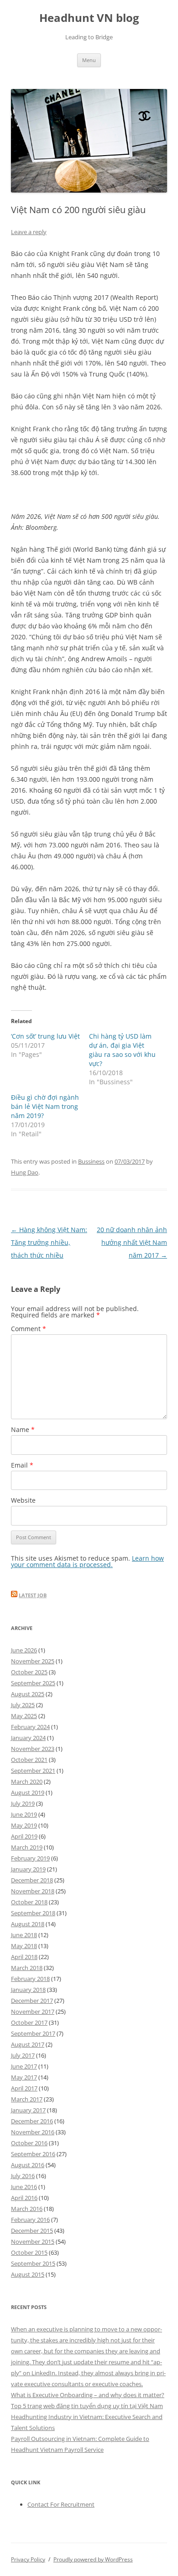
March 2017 (27, 2099)
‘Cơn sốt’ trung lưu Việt (45, 1036)
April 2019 (24, 1836)
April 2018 (24, 1957)
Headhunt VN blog (89, 18)
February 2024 (30, 1727)
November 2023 (33, 1749)
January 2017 (28, 2110)
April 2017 (24, 2088)
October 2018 (29, 1902)
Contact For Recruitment (61, 2504)
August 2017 (28, 2044)
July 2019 (23, 1803)
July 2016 (23, 2176)
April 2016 (24, 2198)
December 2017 (32, 2001)
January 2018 (28, 1990)
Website (23, 1500)
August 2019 (28, 1792)
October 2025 (29, 1672)
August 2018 (28, 1924)
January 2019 (28, 1869)
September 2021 (33, 1771)
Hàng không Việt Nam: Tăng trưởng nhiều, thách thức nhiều (49, 1242)
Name (23, 1429)
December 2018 (32, 1880)
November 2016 (33, 2132)
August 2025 (28, 1694)
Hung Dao (25, 1172)
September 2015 (33, 2263)
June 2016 (24, 2187)
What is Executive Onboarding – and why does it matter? (88, 2395)
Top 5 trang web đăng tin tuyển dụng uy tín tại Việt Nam (87, 2406)
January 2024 (28, 1738)
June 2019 (24, 1814)
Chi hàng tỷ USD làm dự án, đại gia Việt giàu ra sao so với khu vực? (122, 1050)
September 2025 (33, 1683)
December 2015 (32, 2231)
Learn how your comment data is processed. (87, 1561)
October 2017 (29, 2022)
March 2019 (27, 1847)
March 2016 (27, 2209)
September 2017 (33, 2033)
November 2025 (33, 1661)
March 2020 (27, 1782)
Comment (29, 1329)
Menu (89, 60)
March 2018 (27, 1968)
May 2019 (24, 1825)
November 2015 (33, 2242)
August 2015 (28, 2274)
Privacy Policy (28, 2559)
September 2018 (33, 1913)
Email (22, 1465)
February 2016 (30, 2220)
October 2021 (29, 1760)
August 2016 (28, 2165)
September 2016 (33, 2154)
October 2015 (29, 2252)
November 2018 (33, 1891)
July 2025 (23, 1705)
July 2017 (23, 2055)
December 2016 (32, 2121)
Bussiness (91, 1161)
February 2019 (30, 1858)
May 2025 (24, 1716)
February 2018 (30, 1979)
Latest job (33, 1595)
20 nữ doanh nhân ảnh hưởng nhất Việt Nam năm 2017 (132, 1242)
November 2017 (33, 2012)
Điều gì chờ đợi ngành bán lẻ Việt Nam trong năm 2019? (45, 1106)
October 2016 (29, 2143)
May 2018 (24, 1946)
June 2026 (24, 1650)
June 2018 (24, 1935)
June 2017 (24, 2066)
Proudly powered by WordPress (93, 2559)
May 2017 (24, 2077)
